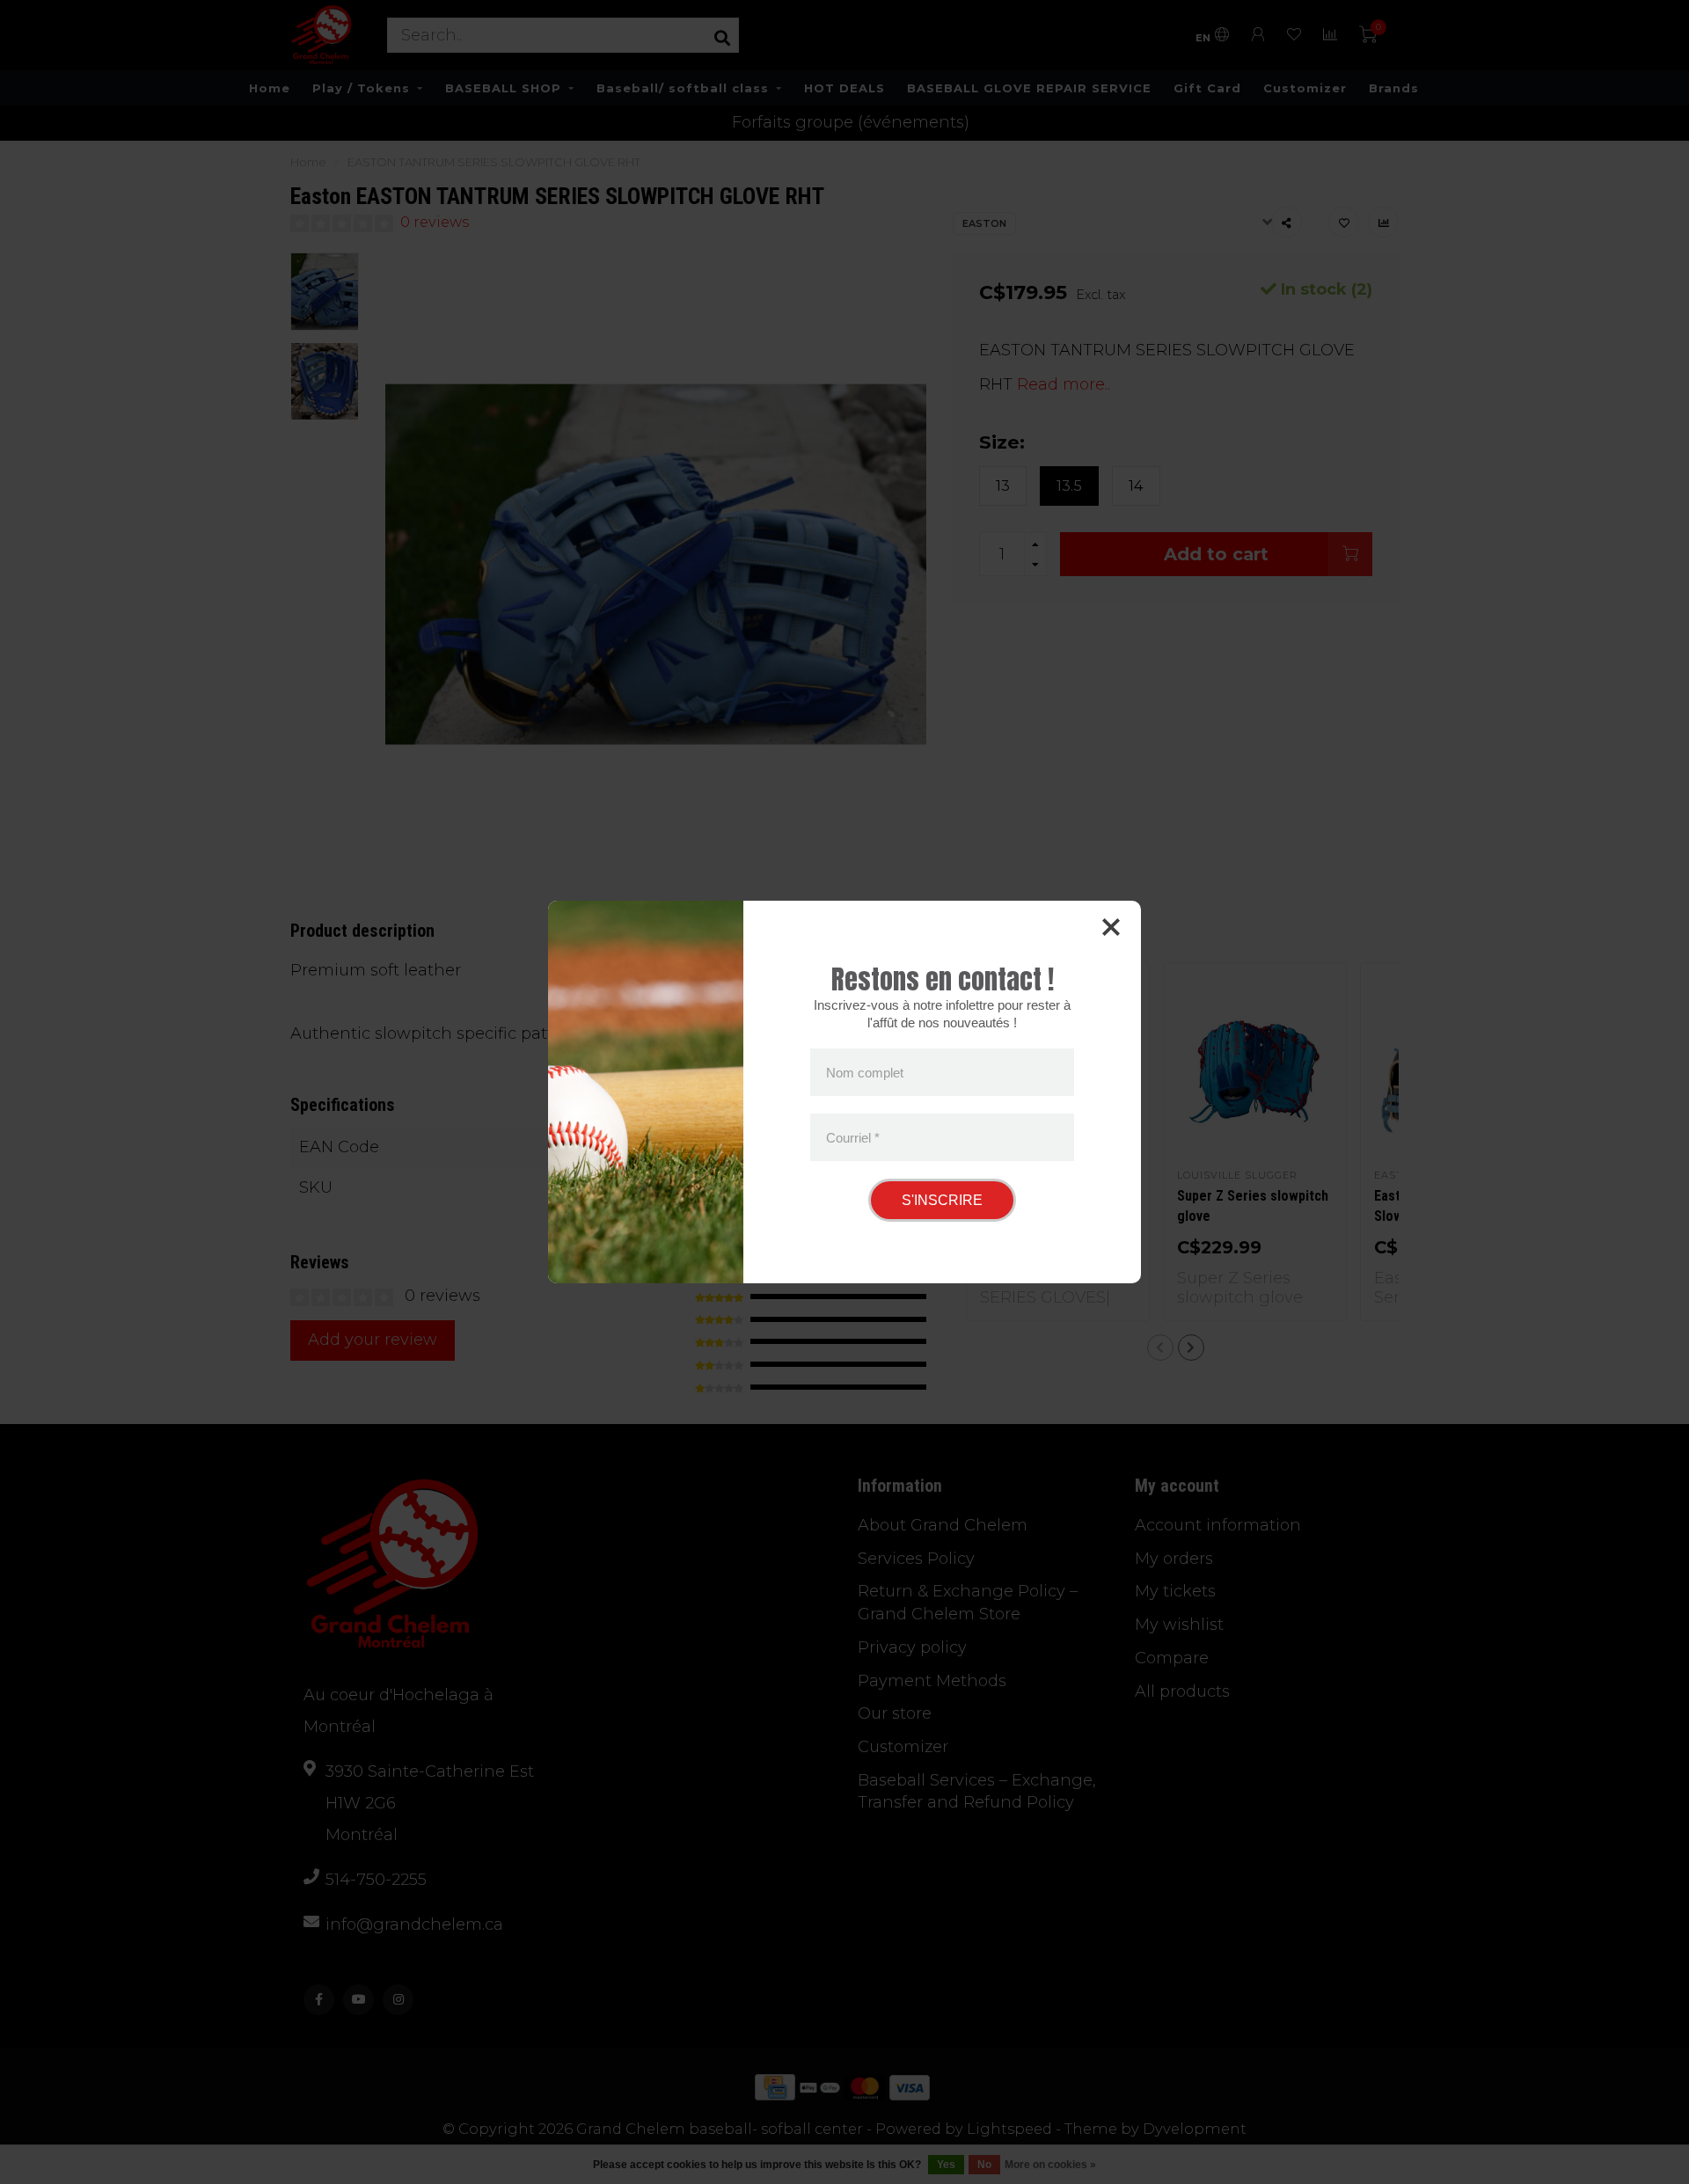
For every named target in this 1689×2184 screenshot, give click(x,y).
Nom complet (865, 1073)
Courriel (853, 1137)
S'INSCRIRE (942, 1200)
